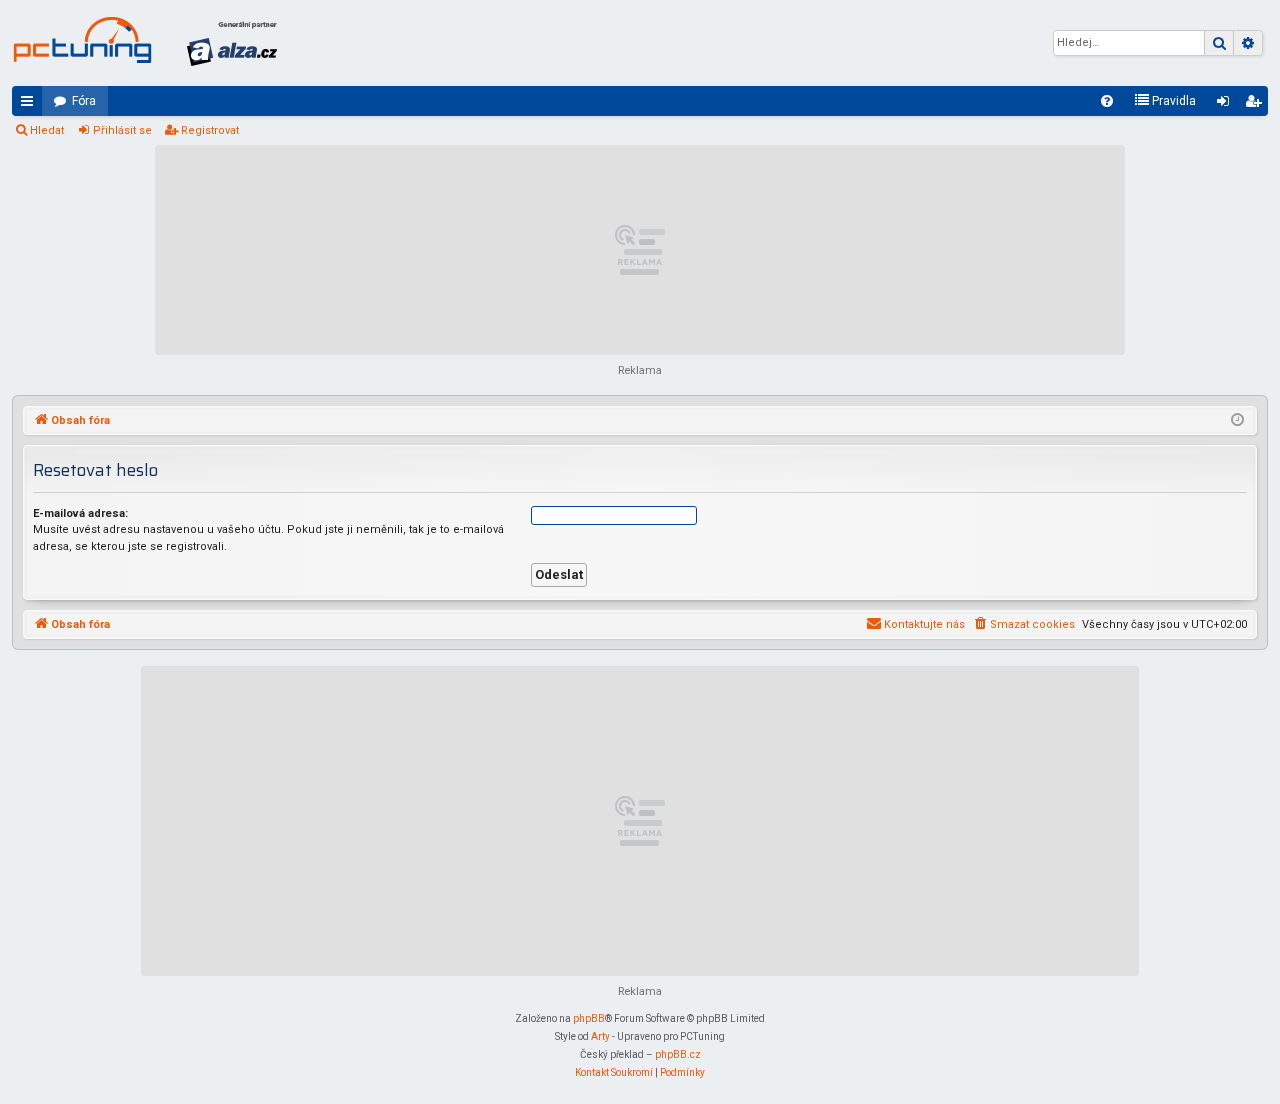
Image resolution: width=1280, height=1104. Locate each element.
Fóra (84, 101)
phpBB (589, 1018)
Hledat (47, 130)
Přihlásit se (122, 130)
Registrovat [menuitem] (1257, 105)
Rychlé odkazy (31, 105)
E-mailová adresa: (80, 513)
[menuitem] (1107, 101)
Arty (600, 1036)
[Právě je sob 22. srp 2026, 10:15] (1237, 421)
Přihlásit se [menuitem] (1227, 105)
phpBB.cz (678, 1054)
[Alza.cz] (232, 43)
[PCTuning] (82, 40)
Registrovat (210, 130)
